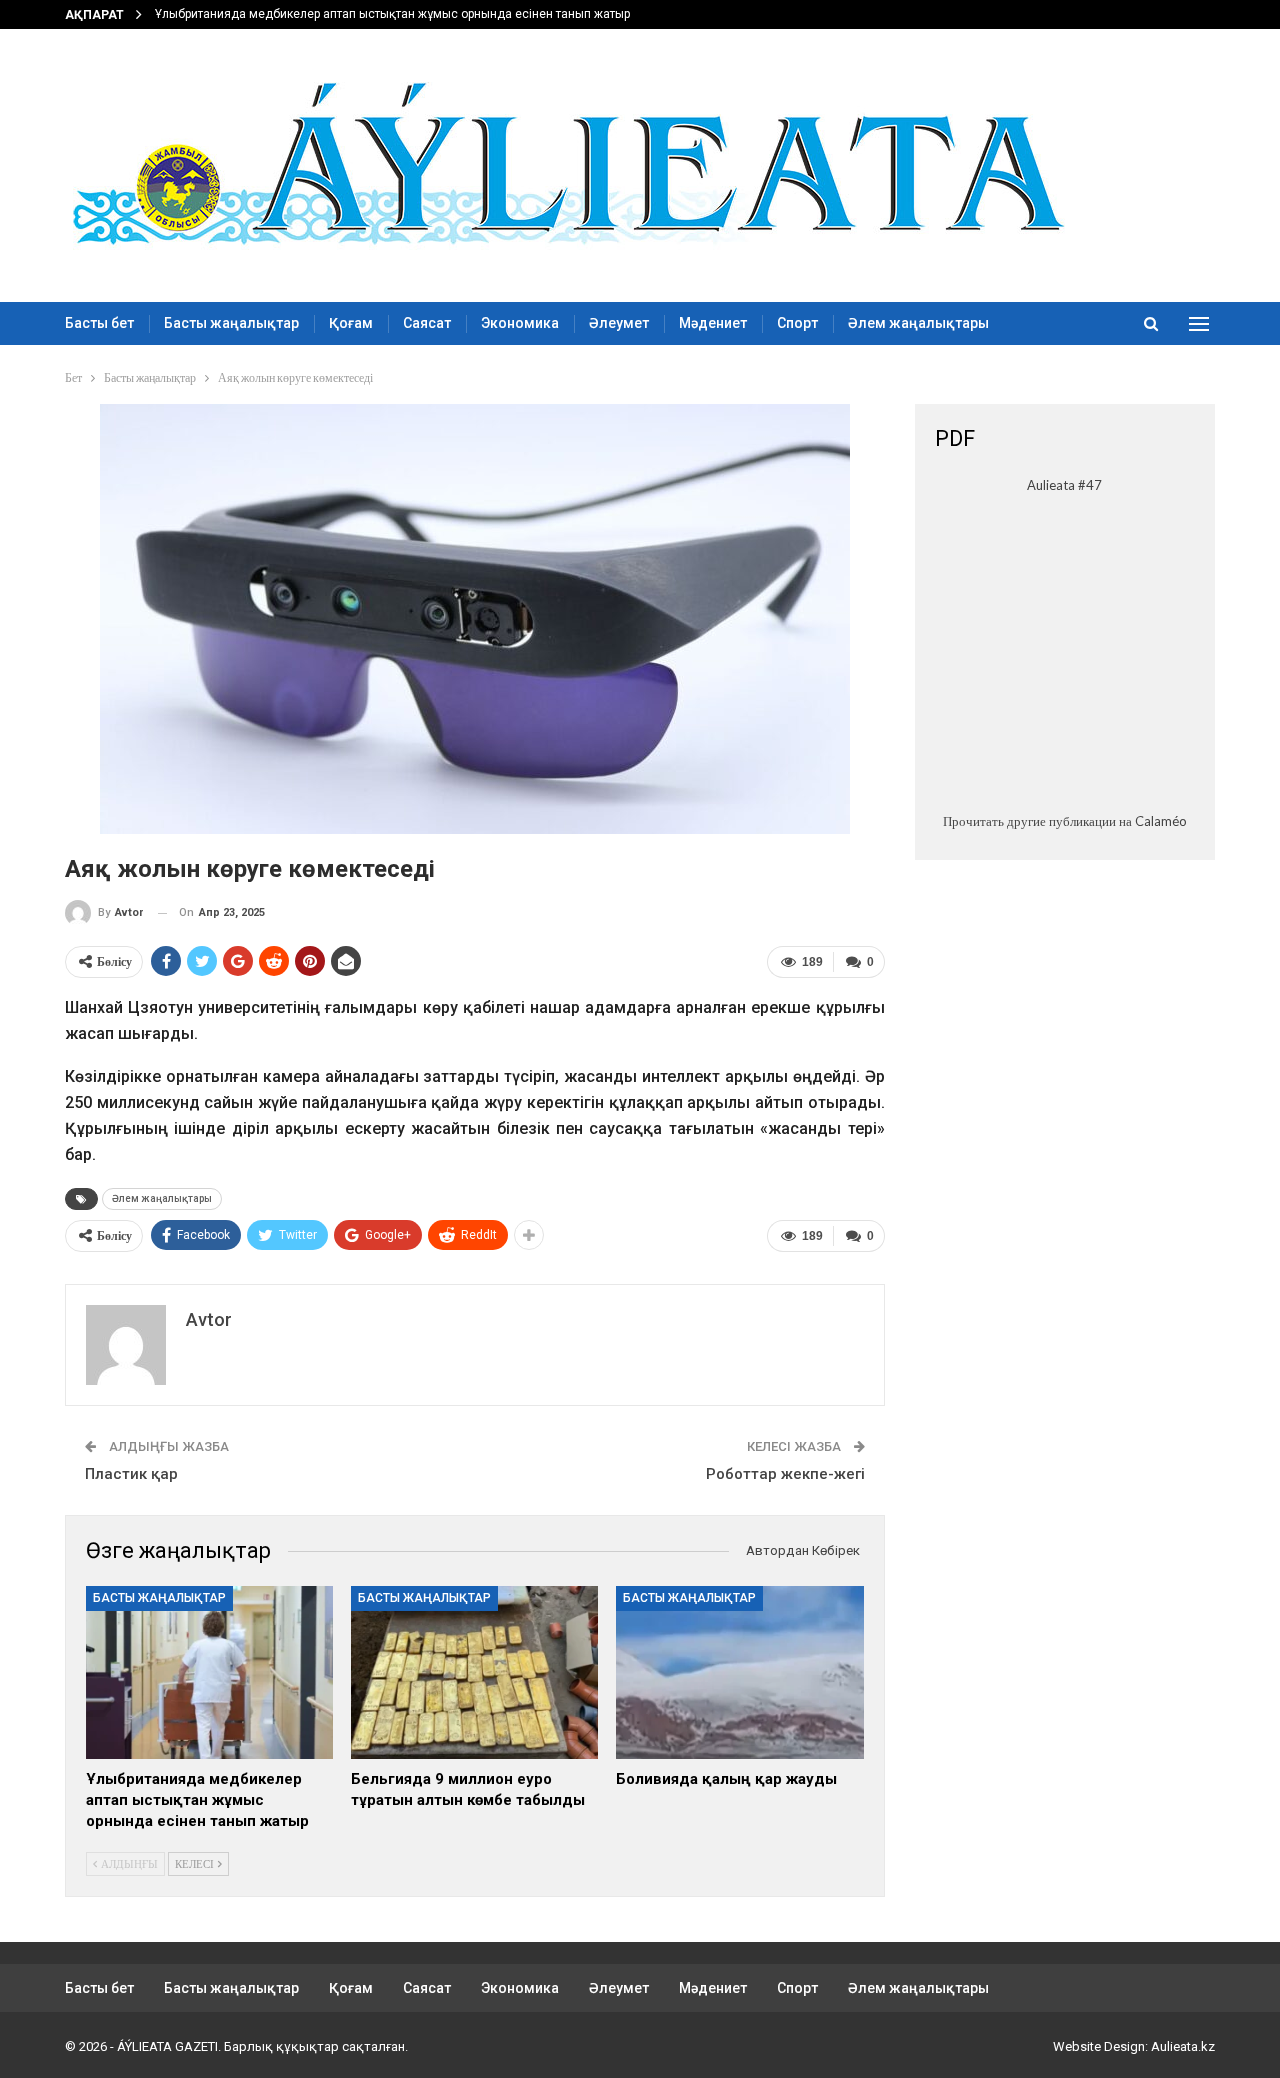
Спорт (797, 323)
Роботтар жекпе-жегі (785, 1474)
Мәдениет (713, 323)
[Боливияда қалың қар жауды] (739, 1672)
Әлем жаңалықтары (918, 323)
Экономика (520, 323)
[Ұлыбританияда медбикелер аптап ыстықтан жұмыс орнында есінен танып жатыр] (209, 1672)
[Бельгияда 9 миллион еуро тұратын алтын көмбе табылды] (474, 1672)
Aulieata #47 (1064, 485)
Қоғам (351, 323)
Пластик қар (131, 1474)
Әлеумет (619, 323)
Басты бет (99, 323)
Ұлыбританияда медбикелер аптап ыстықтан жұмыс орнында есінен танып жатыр (392, 14)
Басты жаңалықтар (231, 323)
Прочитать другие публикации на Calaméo (1065, 821)
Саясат (427, 323)
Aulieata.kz (1183, 2046)
